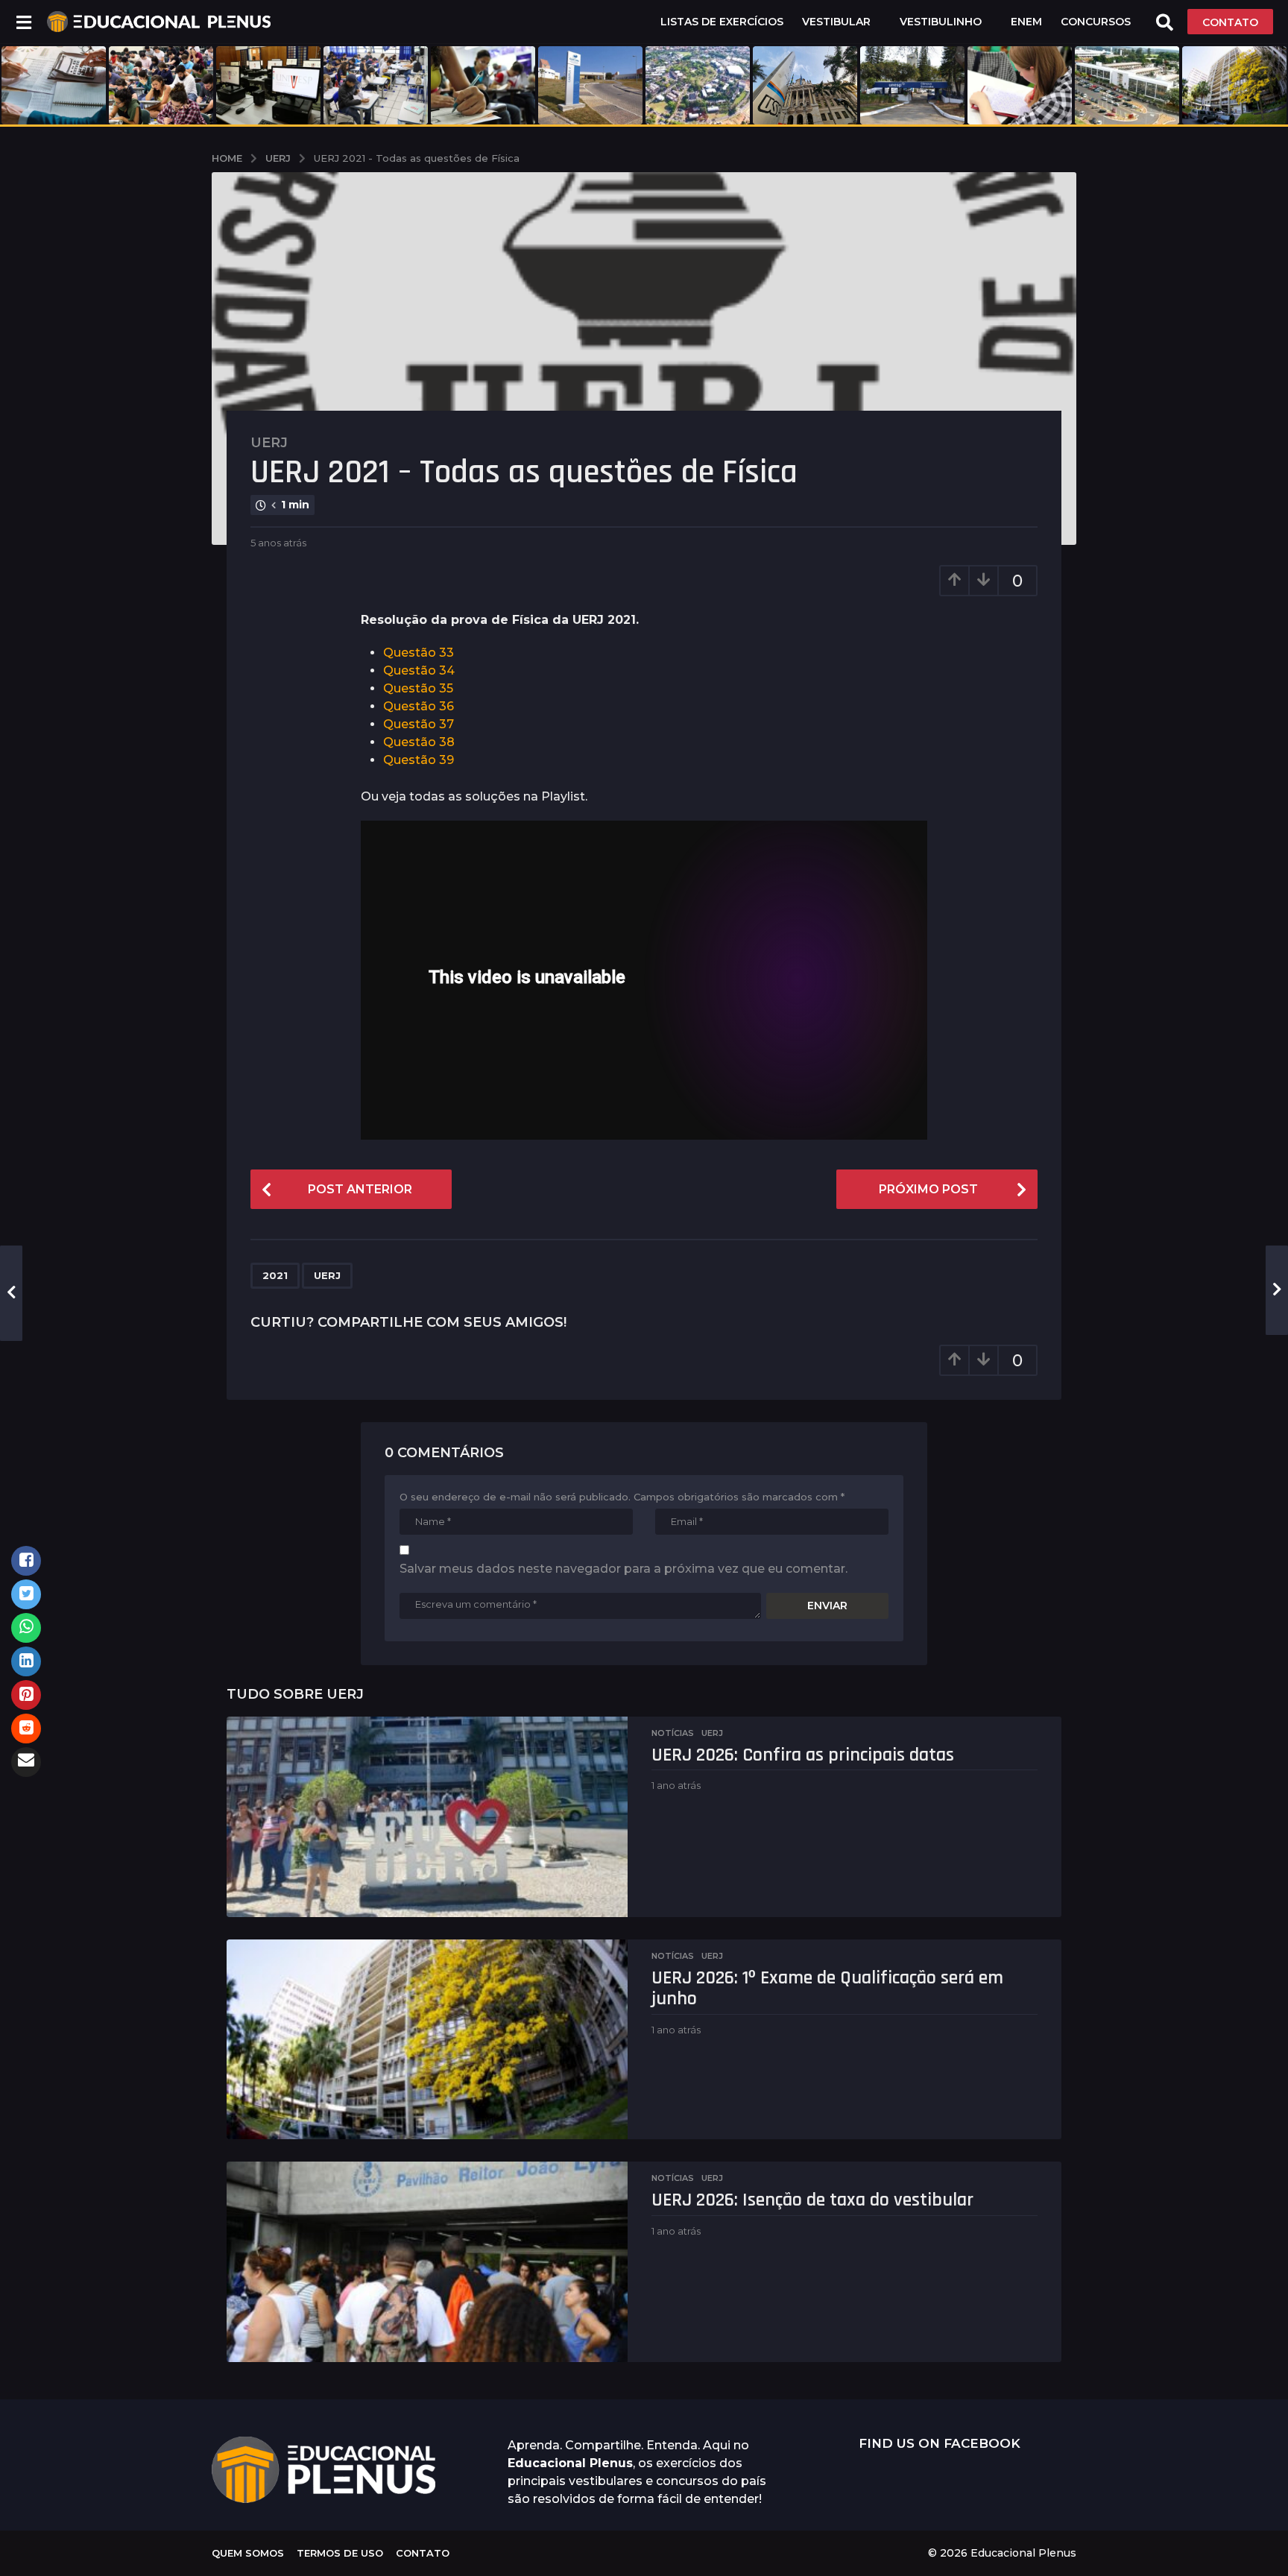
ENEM (1026, 22)
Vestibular (836, 22)
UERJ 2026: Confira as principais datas (803, 1755)
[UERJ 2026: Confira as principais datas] (427, 1817)
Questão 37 (419, 724)
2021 (275, 1275)
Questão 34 (419, 670)
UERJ (327, 1275)
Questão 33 (419, 653)
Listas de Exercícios (722, 22)
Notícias (673, 1733)
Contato (423, 2553)
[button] (23, 22)
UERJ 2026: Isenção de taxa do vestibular (812, 2200)
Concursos (1096, 22)
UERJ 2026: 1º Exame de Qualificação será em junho (827, 1989)
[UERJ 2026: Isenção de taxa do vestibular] (427, 2262)
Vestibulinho (941, 22)
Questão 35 (418, 688)
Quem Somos (248, 2553)
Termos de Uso (340, 2553)
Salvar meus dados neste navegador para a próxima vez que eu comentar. (624, 1569)
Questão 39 (419, 760)
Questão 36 (419, 706)
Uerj (269, 443)
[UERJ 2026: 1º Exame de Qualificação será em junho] (427, 2040)
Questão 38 (419, 742)
